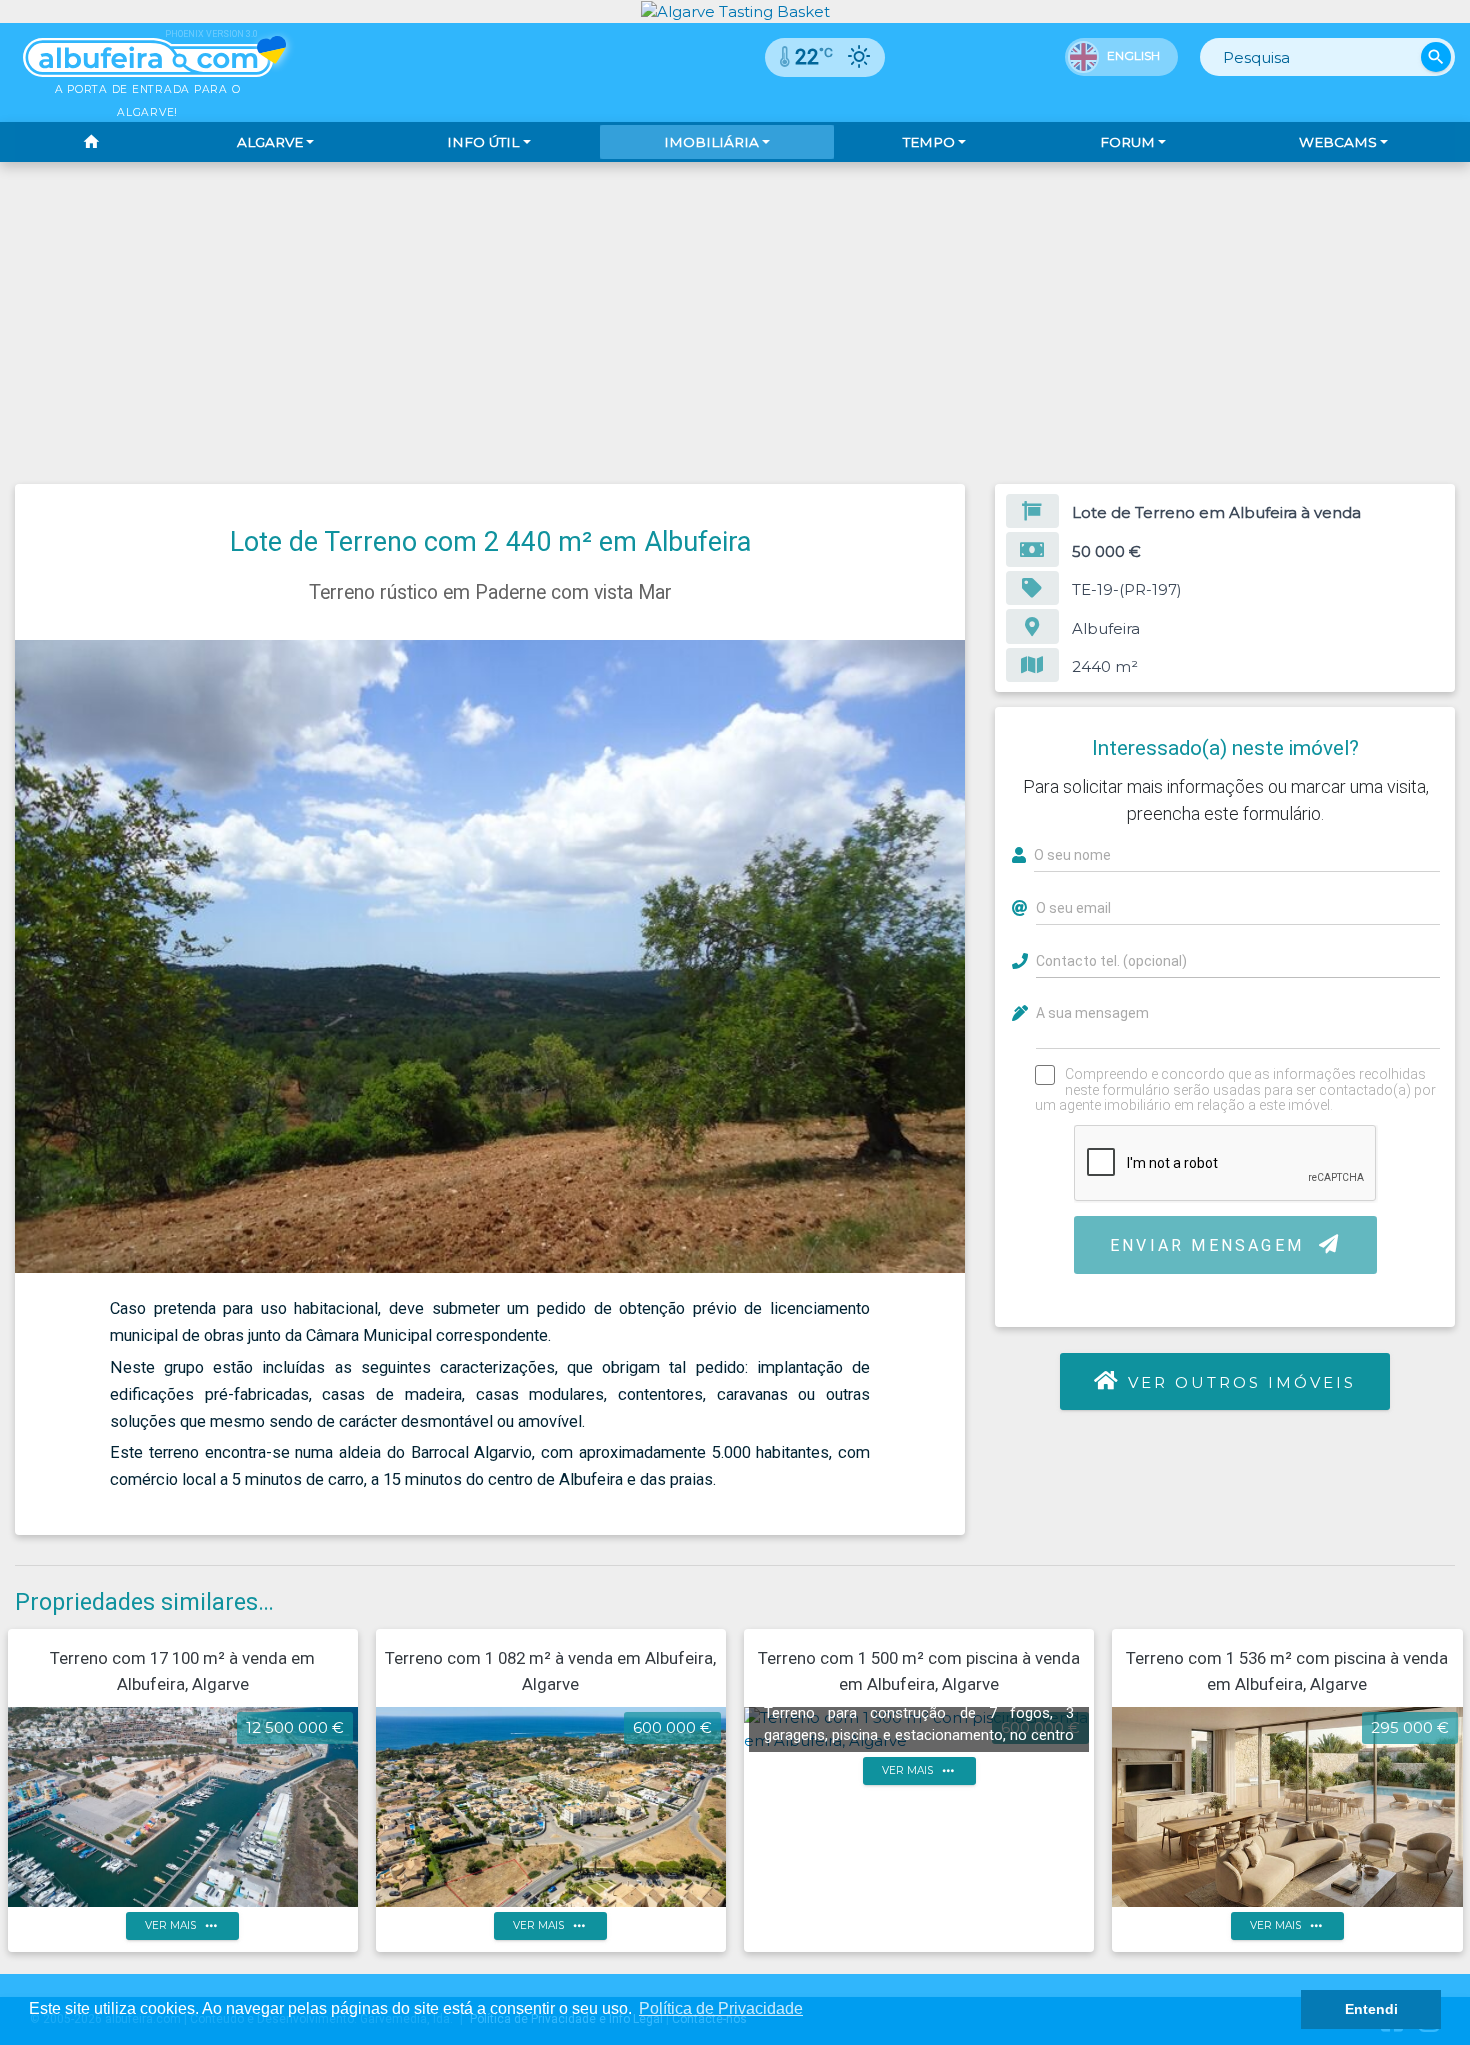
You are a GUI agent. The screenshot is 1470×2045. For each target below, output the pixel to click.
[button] (947, 658)
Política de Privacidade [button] (721, 2008)
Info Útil (483, 142)
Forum (1127, 142)
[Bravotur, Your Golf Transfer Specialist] (735, 10)
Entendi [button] (1371, 2009)
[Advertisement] (735, 312)
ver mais (183, 1925)
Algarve (270, 142)
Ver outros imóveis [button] (1242, 1382)
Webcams (1338, 142)
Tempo (929, 142)
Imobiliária (711, 142)
